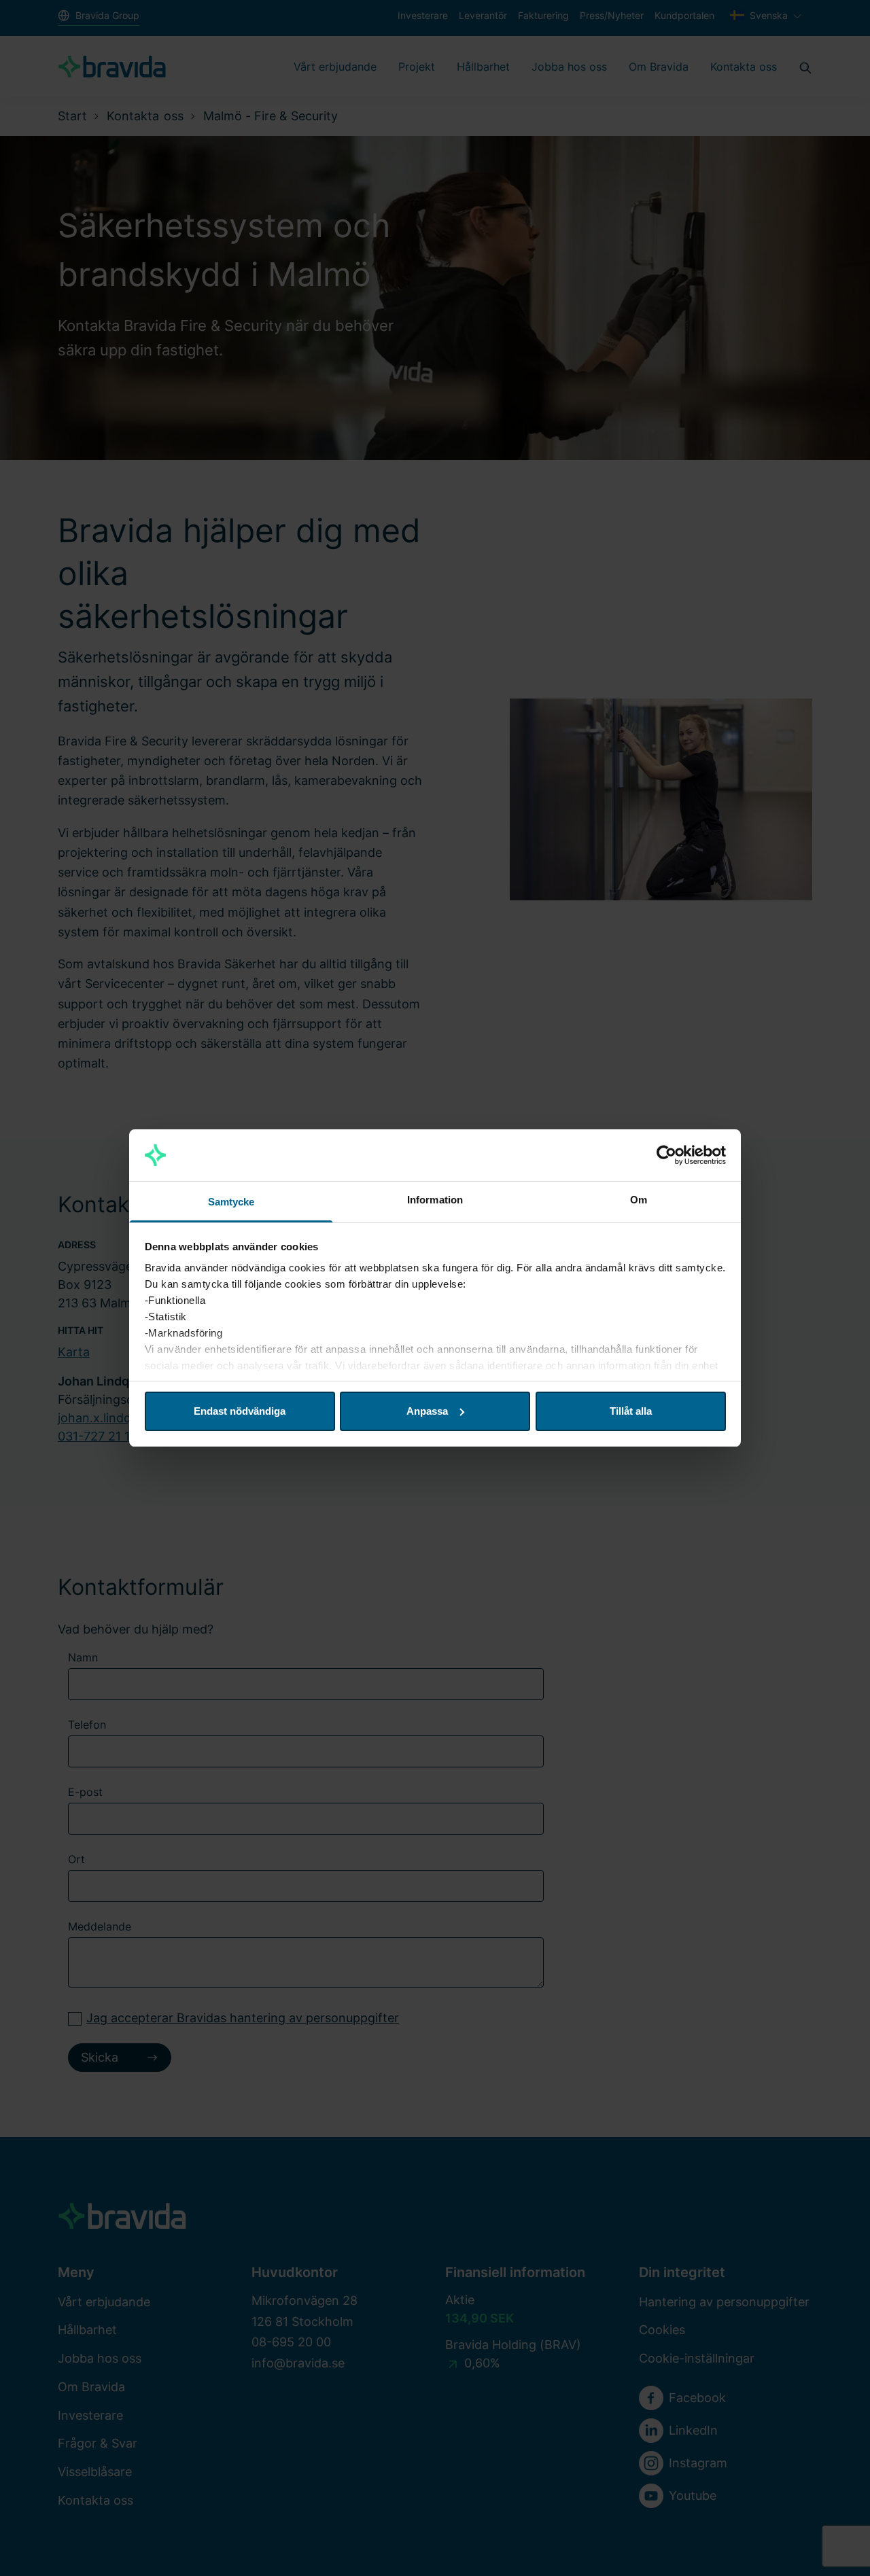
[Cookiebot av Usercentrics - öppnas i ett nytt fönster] (666, 1155)
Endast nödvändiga (240, 1411)
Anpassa (427, 1411)
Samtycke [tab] (231, 1202)
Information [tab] (435, 1200)
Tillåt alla (631, 1411)
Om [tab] (639, 1200)
